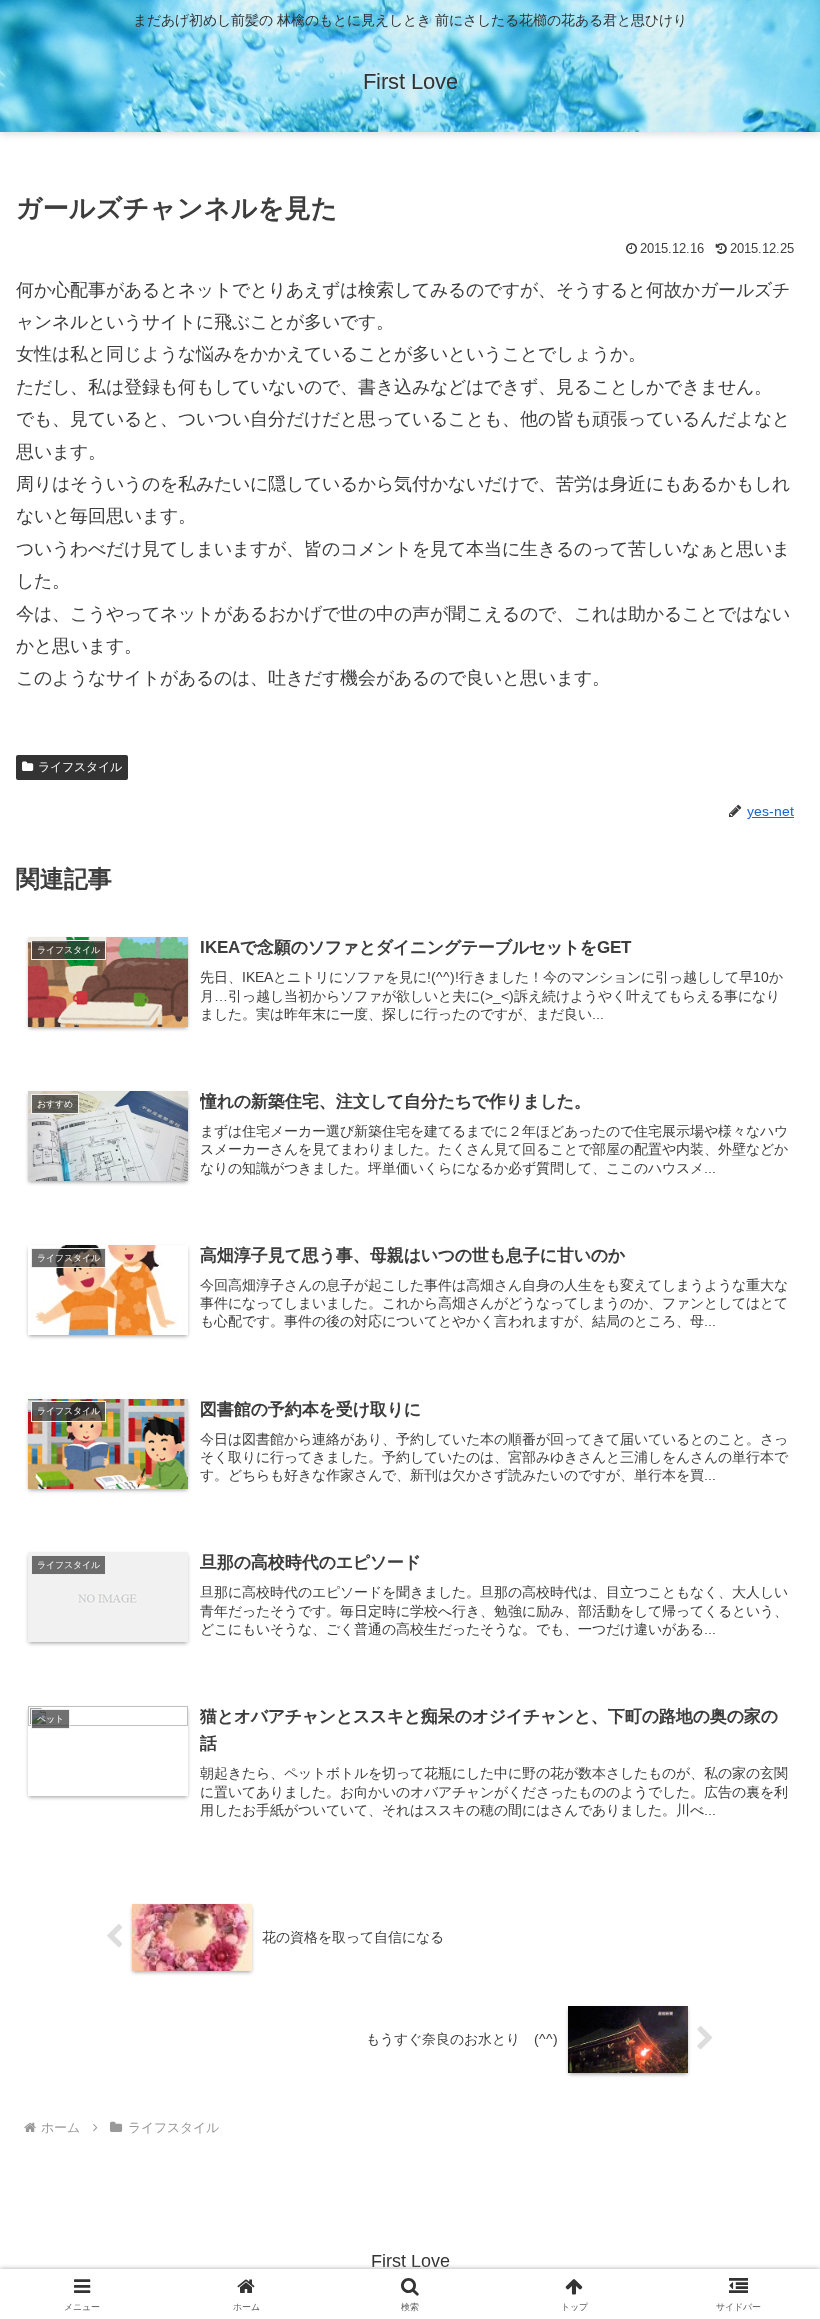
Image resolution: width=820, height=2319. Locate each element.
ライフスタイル (80, 767)
